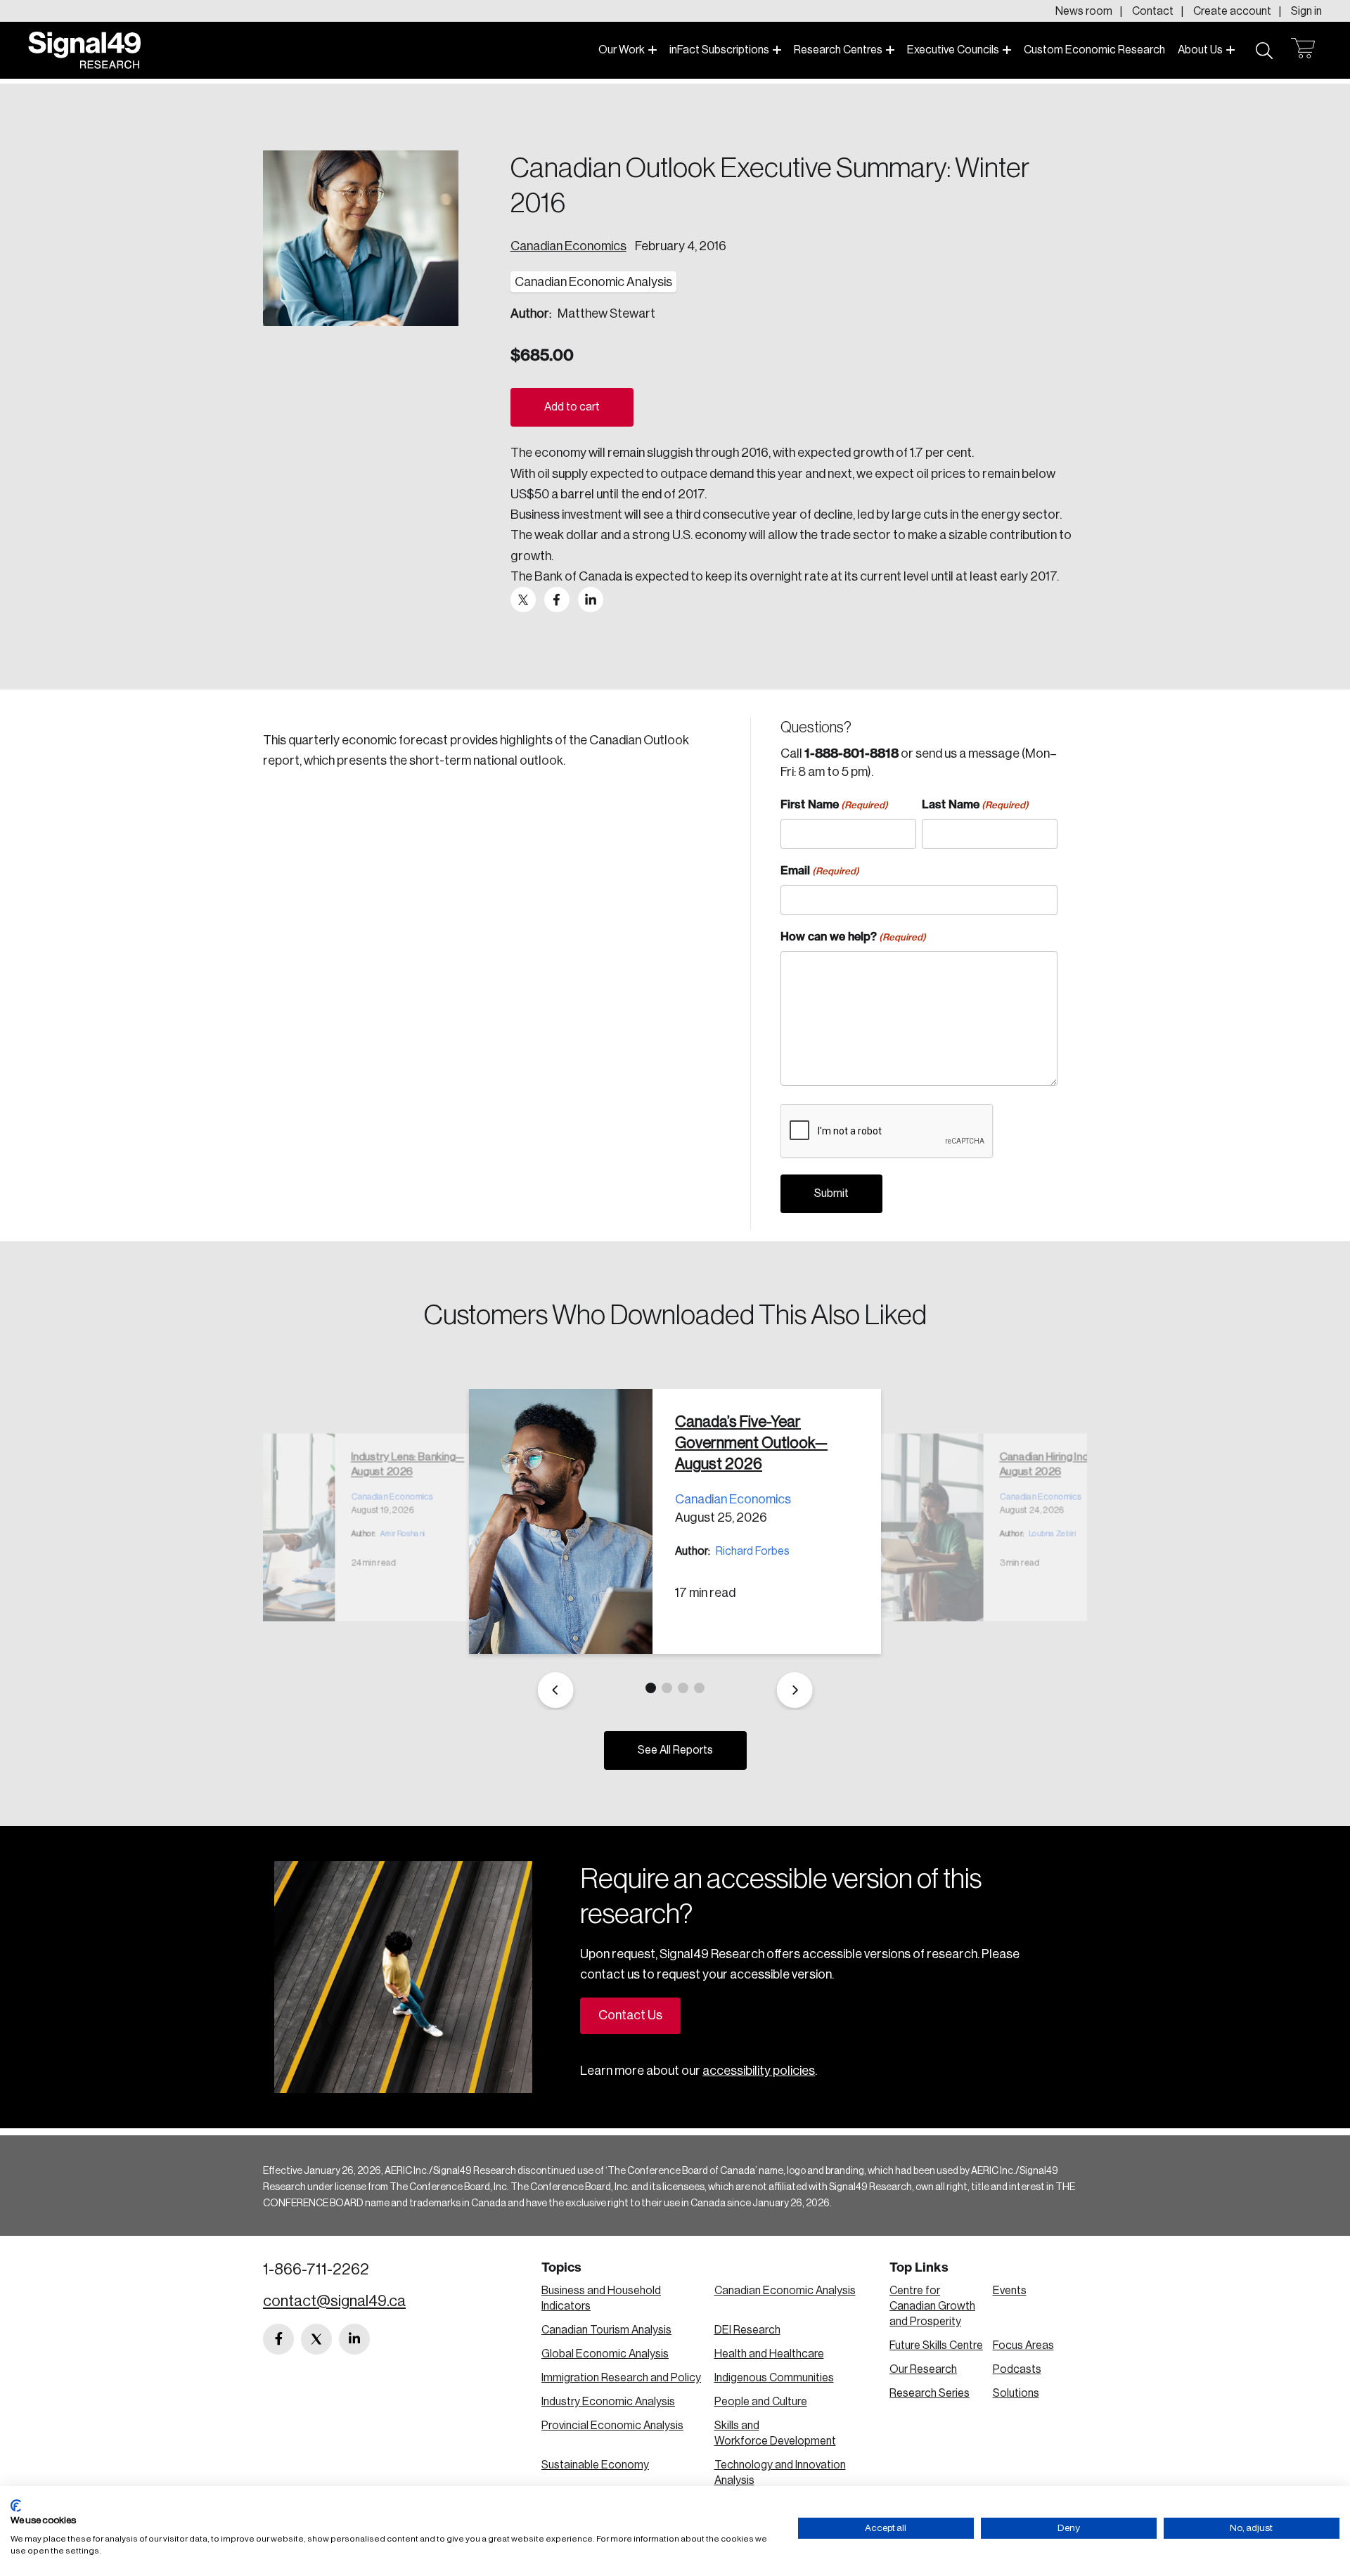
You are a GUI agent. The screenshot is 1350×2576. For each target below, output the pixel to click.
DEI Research (747, 2330)
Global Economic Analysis (605, 2354)
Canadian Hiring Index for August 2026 (1057, 1464)
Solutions (1016, 2393)
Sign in (1306, 11)
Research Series (930, 2393)
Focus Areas (1023, 2345)
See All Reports (675, 1750)
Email (820, 870)
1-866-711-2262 (316, 2270)
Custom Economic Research (1094, 50)
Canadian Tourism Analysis (606, 2330)
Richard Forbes (753, 1551)
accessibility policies (759, 2071)
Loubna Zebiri (1052, 1533)
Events (1010, 2291)
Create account (1232, 11)
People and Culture (761, 2402)
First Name (834, 804)
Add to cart (572, 407)
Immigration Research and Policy (621, 2378)
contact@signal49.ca (334, 2301)
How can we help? (853, 936)
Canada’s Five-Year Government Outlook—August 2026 (751, 1443)
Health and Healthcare (769, 2354)
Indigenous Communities (774, 2378)
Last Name (975, 804)
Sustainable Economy (595, 2465)
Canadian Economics (568, 246)
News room (1084, 11)
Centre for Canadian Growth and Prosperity (932, 2306)
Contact (1153, 11)
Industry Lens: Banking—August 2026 (407, 1464)
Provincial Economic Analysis (612, 2426)
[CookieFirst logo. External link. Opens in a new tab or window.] (16, 2506)
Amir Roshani (402, 1533)
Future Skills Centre (936, 2345)
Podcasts (1017, 2369)
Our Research (923, 2369)
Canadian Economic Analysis (785, 2291)
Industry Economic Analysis (608, 2402)
